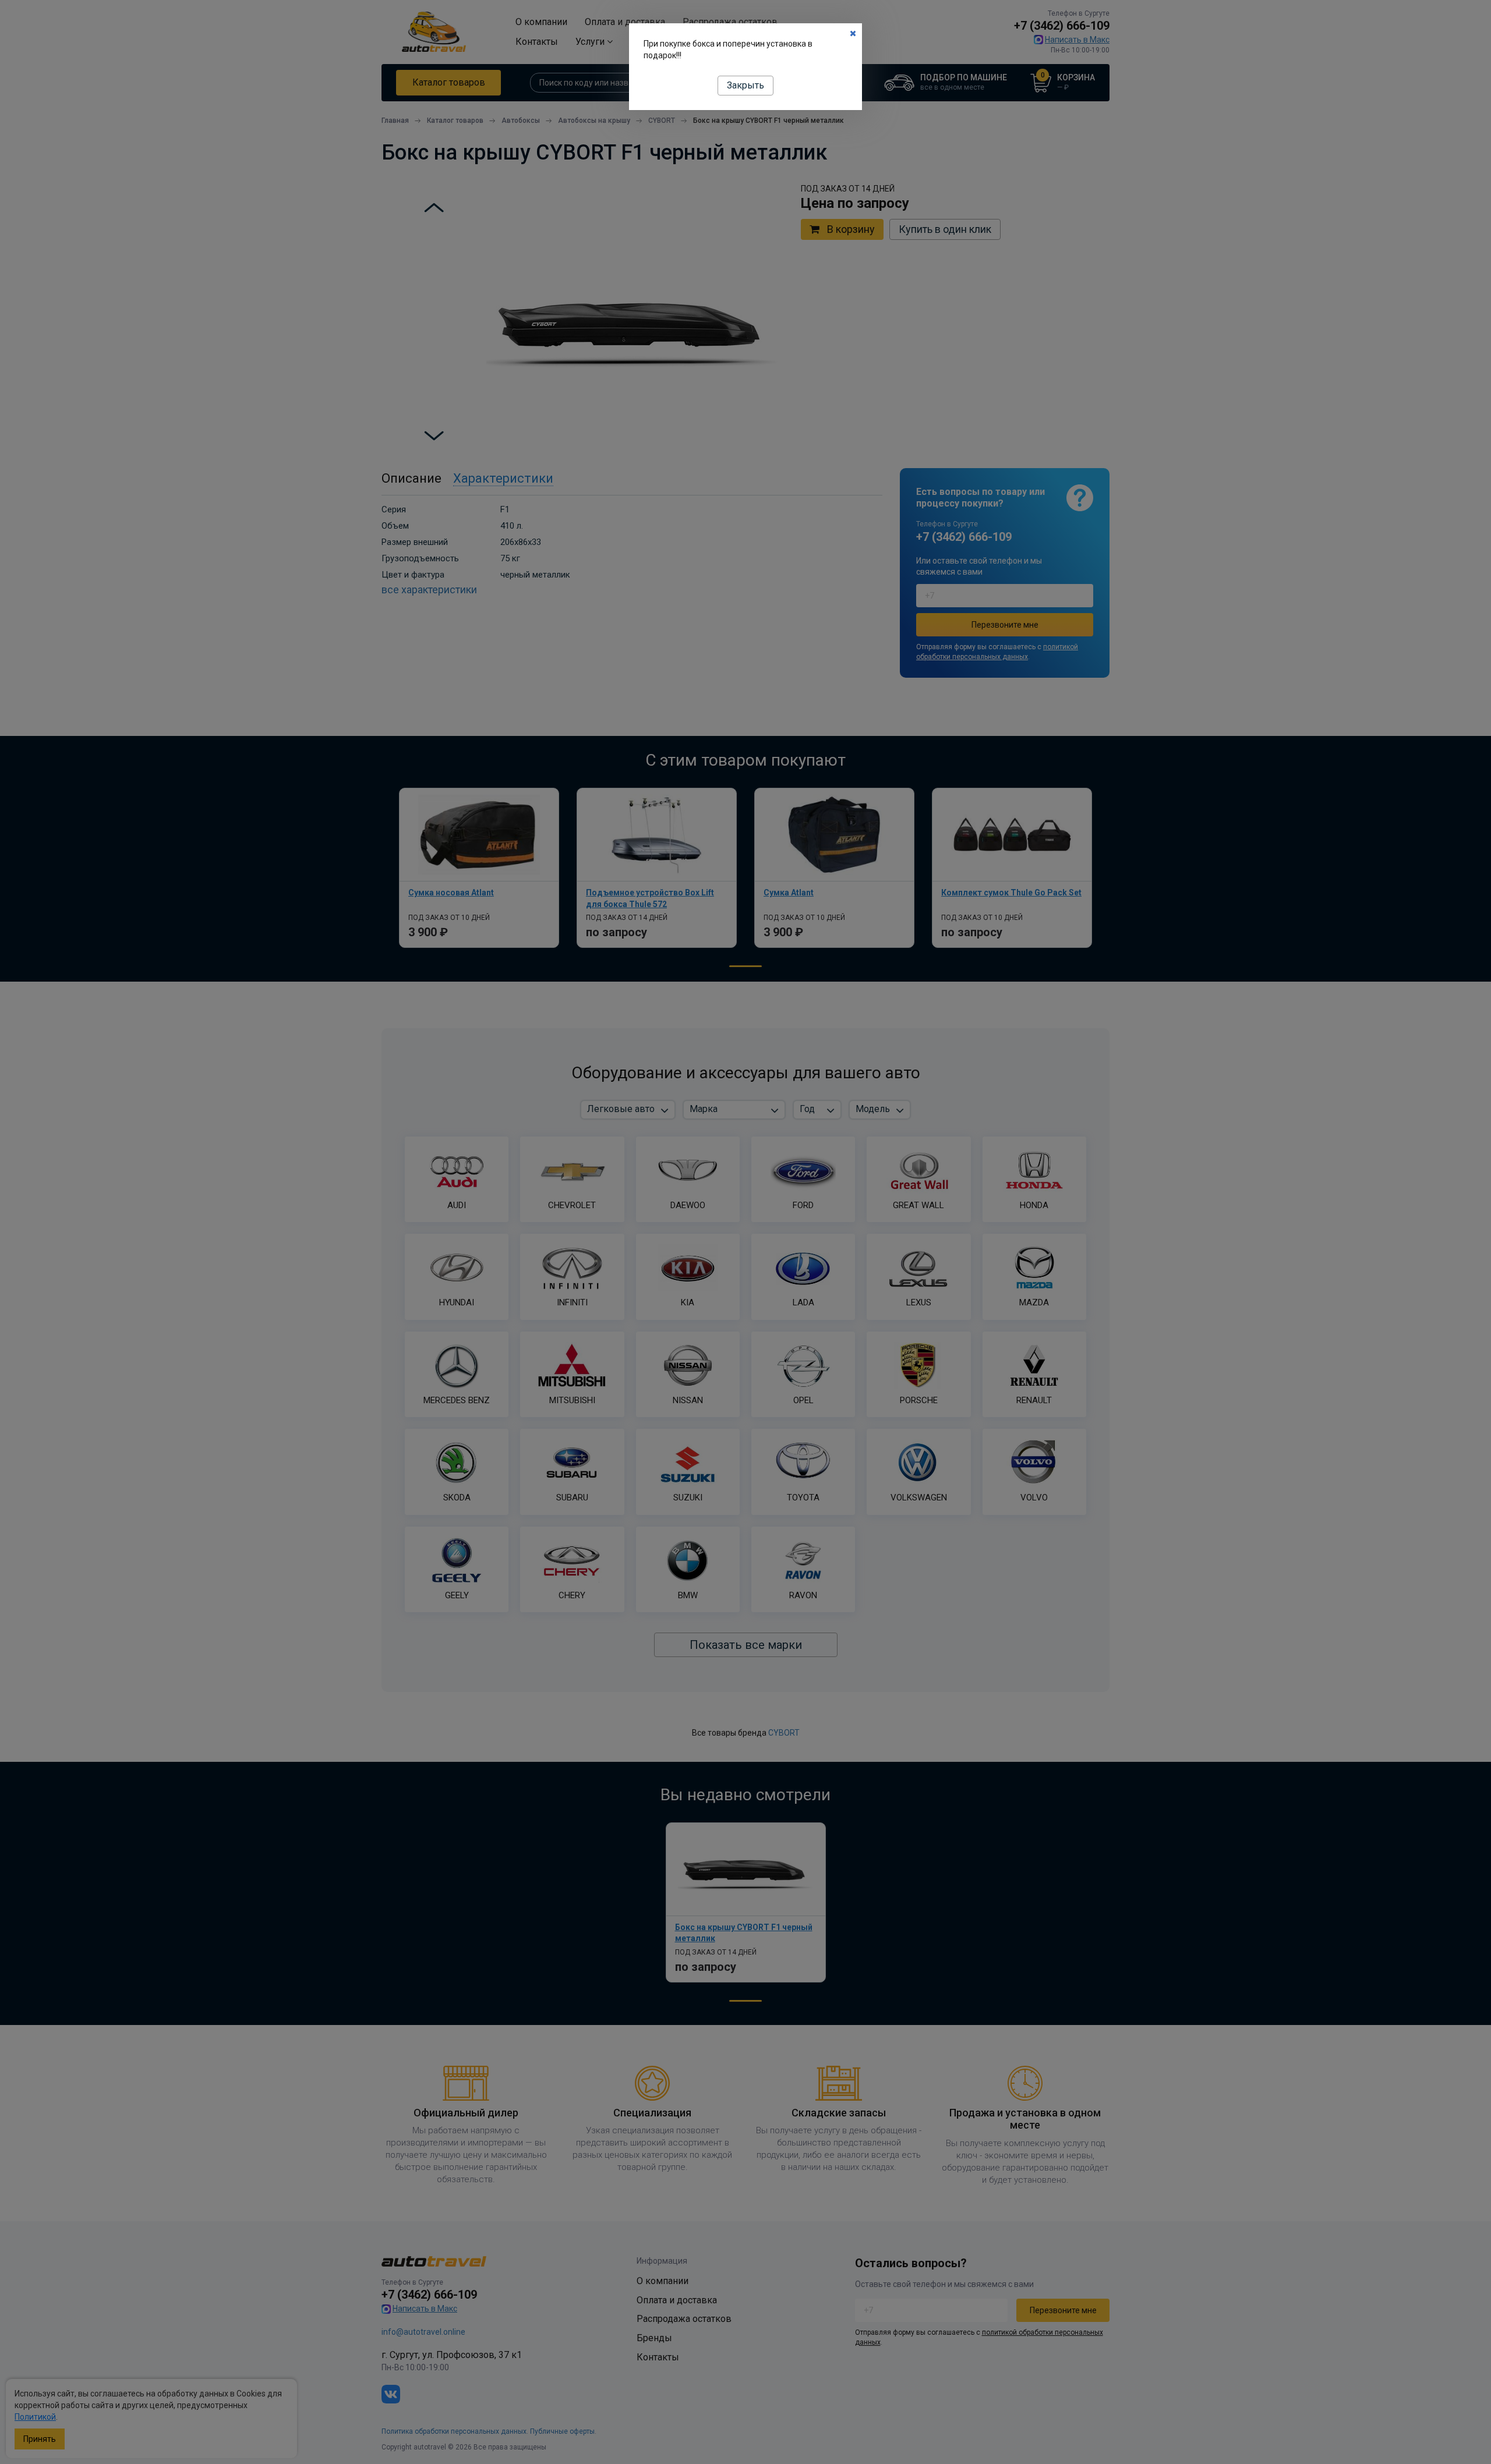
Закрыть (745, 85)
